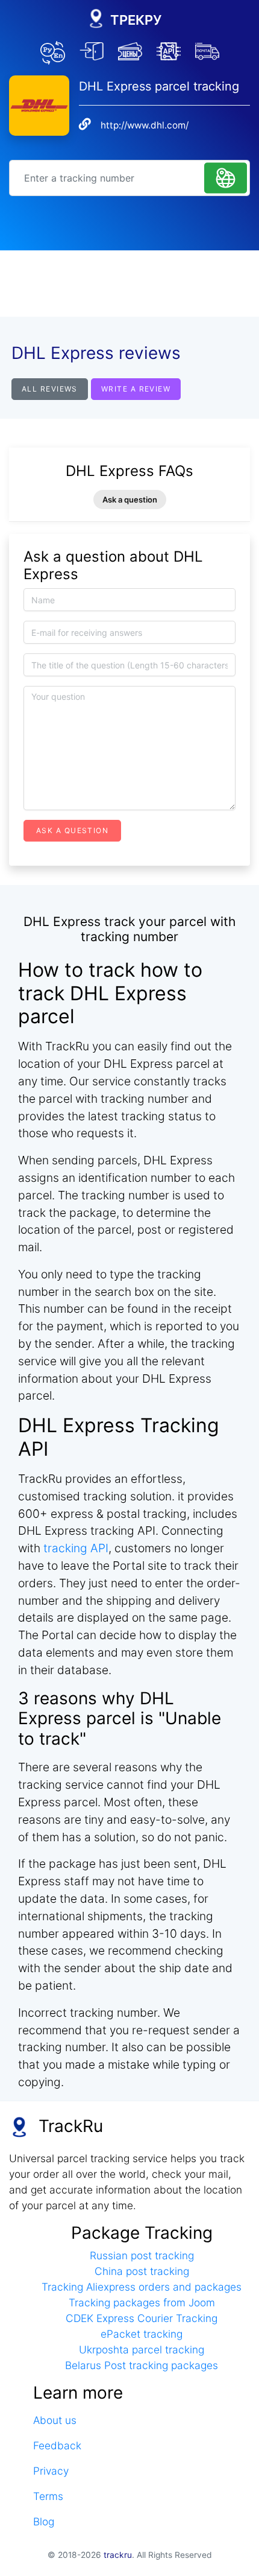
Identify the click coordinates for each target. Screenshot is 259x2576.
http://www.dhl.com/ (145, 125)
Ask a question (130, 500)
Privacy (51, 2471)
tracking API (76, 1548)
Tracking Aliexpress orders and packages (142, 2287)
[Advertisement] (129, 284)
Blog (44, 2521)
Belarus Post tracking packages (142, 2365)
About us (55, 2420)
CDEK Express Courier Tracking (142, 2318)
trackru (118, 2555)
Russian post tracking (142, 2255)
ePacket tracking (142, 2334)
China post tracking (142, 2271)
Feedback (57, 2445)
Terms (48, 2496)
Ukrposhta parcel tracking (142, 2349)
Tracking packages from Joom (142, 2302)
